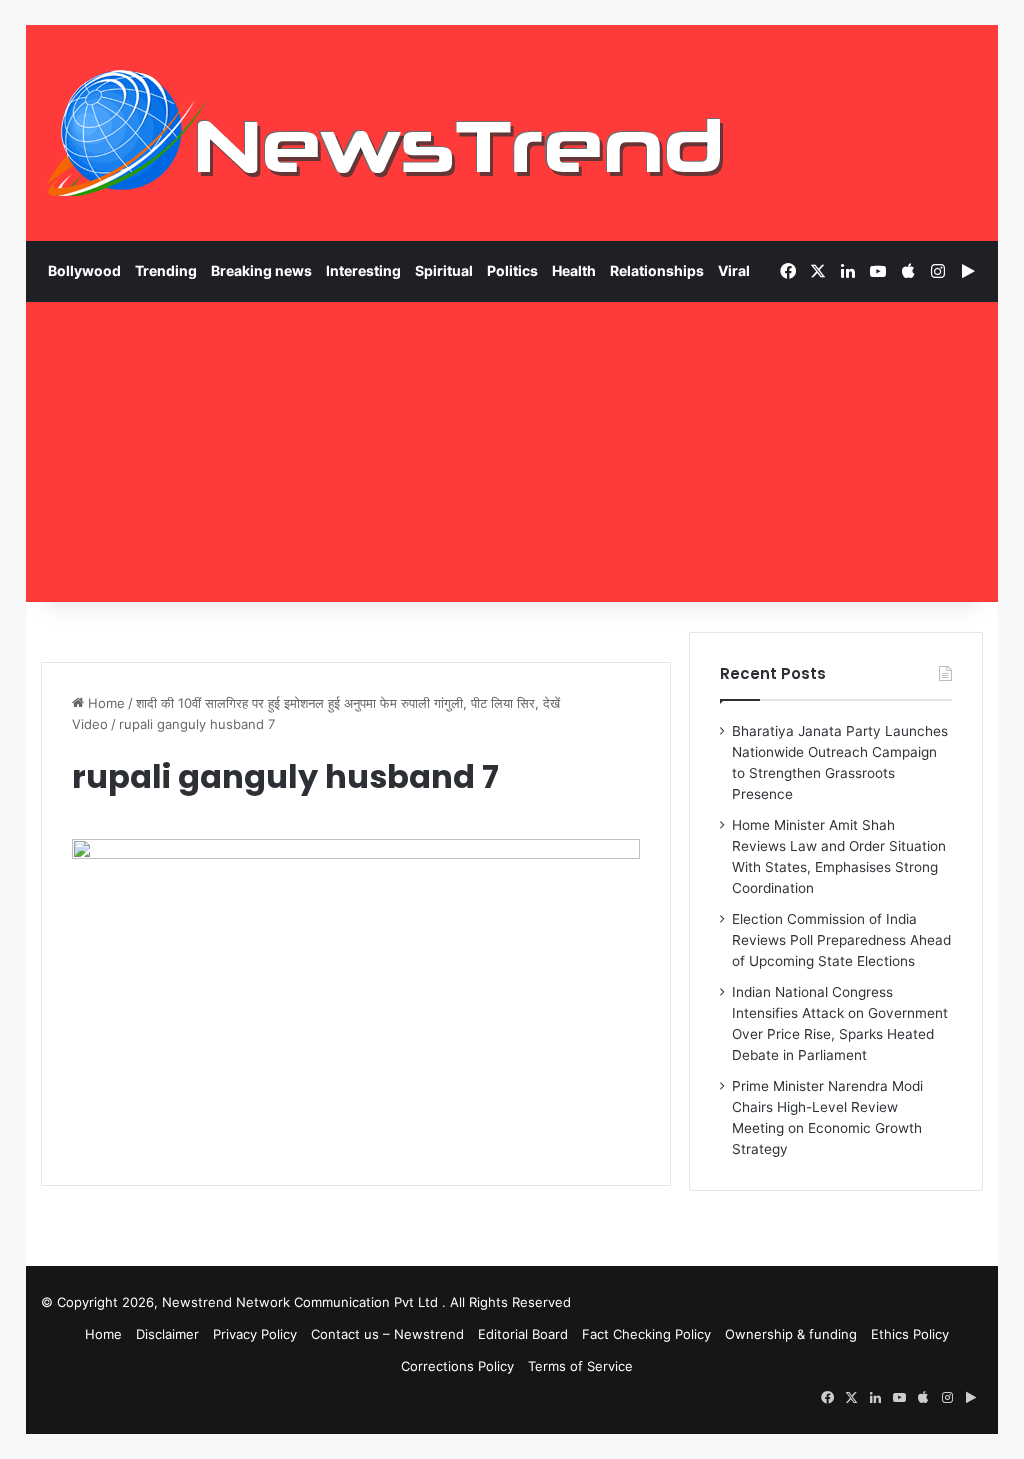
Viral (734, 270)
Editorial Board (523, 1334)
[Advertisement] (512, 452)
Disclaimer (167, 1334)
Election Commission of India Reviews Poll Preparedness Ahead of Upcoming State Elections (841, 940)
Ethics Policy (910, 1334)
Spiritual (444, 270)
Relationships (657, 270)
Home (104, 703)
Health (574, 270)
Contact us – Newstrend (387, 1334)
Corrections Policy (457, 1366)
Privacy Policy (255, 1334)
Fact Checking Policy (646, 1334)
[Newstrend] (386, 133)
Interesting (363, 270)
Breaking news (261, 270)
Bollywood (84, 270)
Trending (166, 270)
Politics (512, 270)
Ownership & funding (791, 1334)
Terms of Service (580, 1366)
